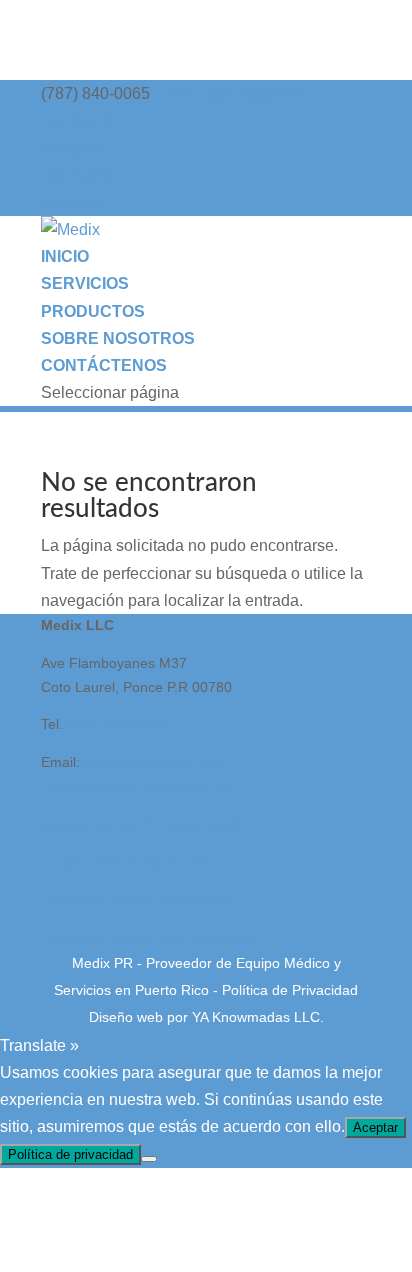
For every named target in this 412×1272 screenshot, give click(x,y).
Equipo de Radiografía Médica (137, 899)
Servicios (85, 283)
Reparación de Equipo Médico (136, 786)
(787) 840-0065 (116, 724)
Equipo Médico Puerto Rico (127, 862)
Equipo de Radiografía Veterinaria (148, 937)
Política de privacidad (70, 1154)
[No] (149, 1159)
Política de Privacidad (290, 990)
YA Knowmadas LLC (256, 1017)
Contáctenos (104, 365)
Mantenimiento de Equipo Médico (147, 824)
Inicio (65, 256)
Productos (93, 311)
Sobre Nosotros (118, 338)
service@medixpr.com (154, 762)
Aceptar (375, 1127)
